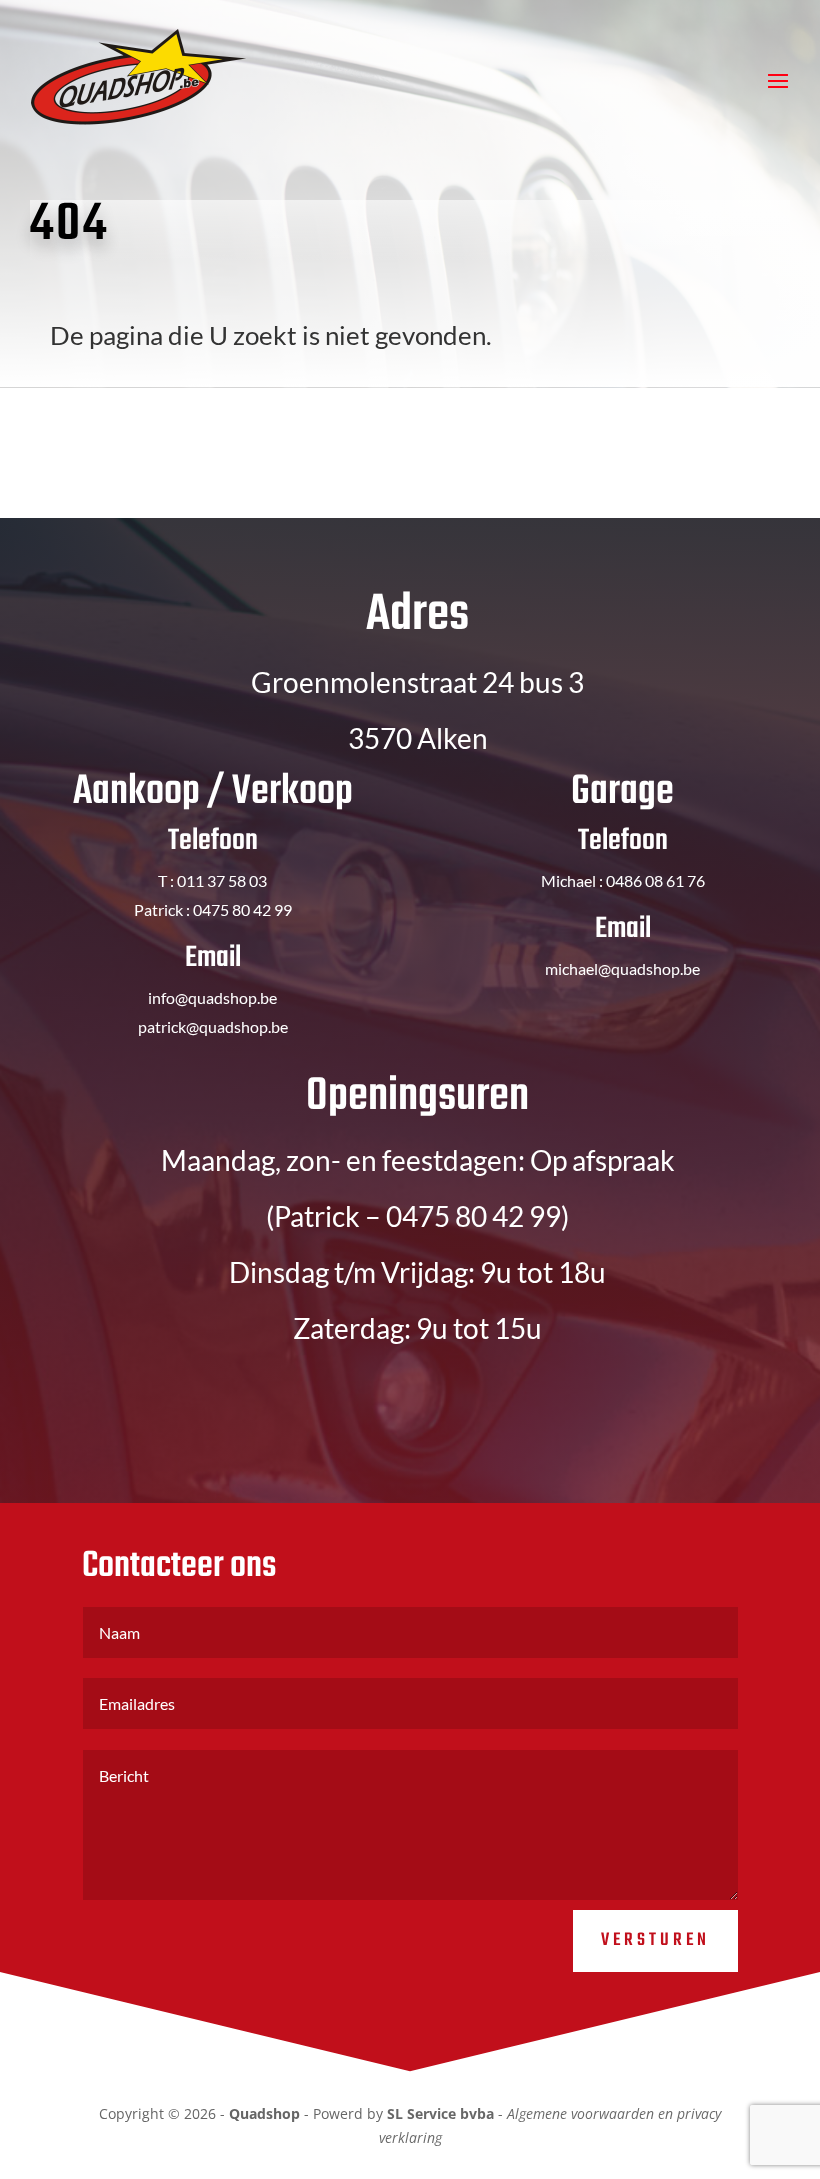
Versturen (655, 1940)
